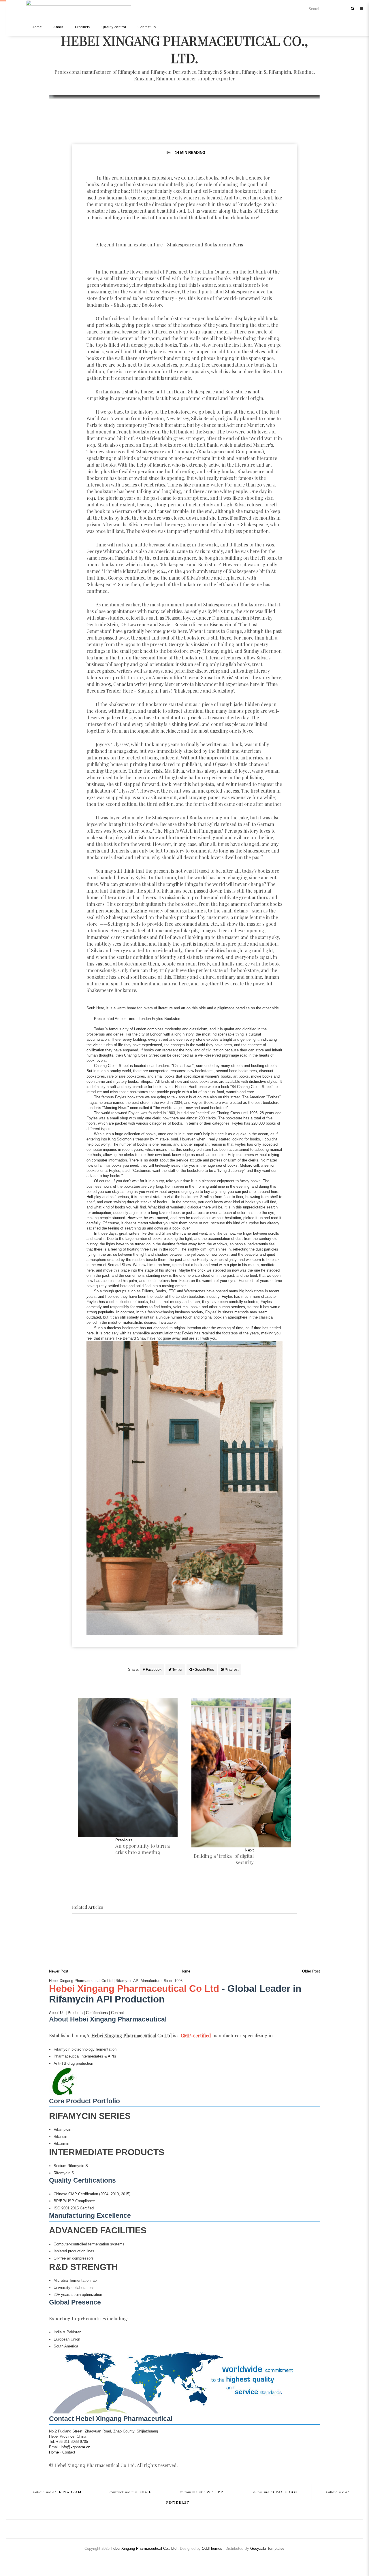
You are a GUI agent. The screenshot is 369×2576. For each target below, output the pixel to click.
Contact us (147, 27)
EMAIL (130, 2492)
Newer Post (59, 1971)
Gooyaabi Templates (267, 2548)
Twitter (177, 1670)
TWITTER (201, 2492)
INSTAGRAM (57, 2492)
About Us (57, 2013)
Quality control (114, 27)
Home (37, 27)
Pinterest (231, 1670)
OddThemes (212, 2548)
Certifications (97, 2013)
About (58, 27)
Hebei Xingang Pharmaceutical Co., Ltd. (184, 49)
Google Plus (204, 1670)
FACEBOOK (275, 2492)
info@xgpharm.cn (76, 2447)
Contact (117, 2013)
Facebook (153, 1670)
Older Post (311, 1971)
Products (82, 27)
